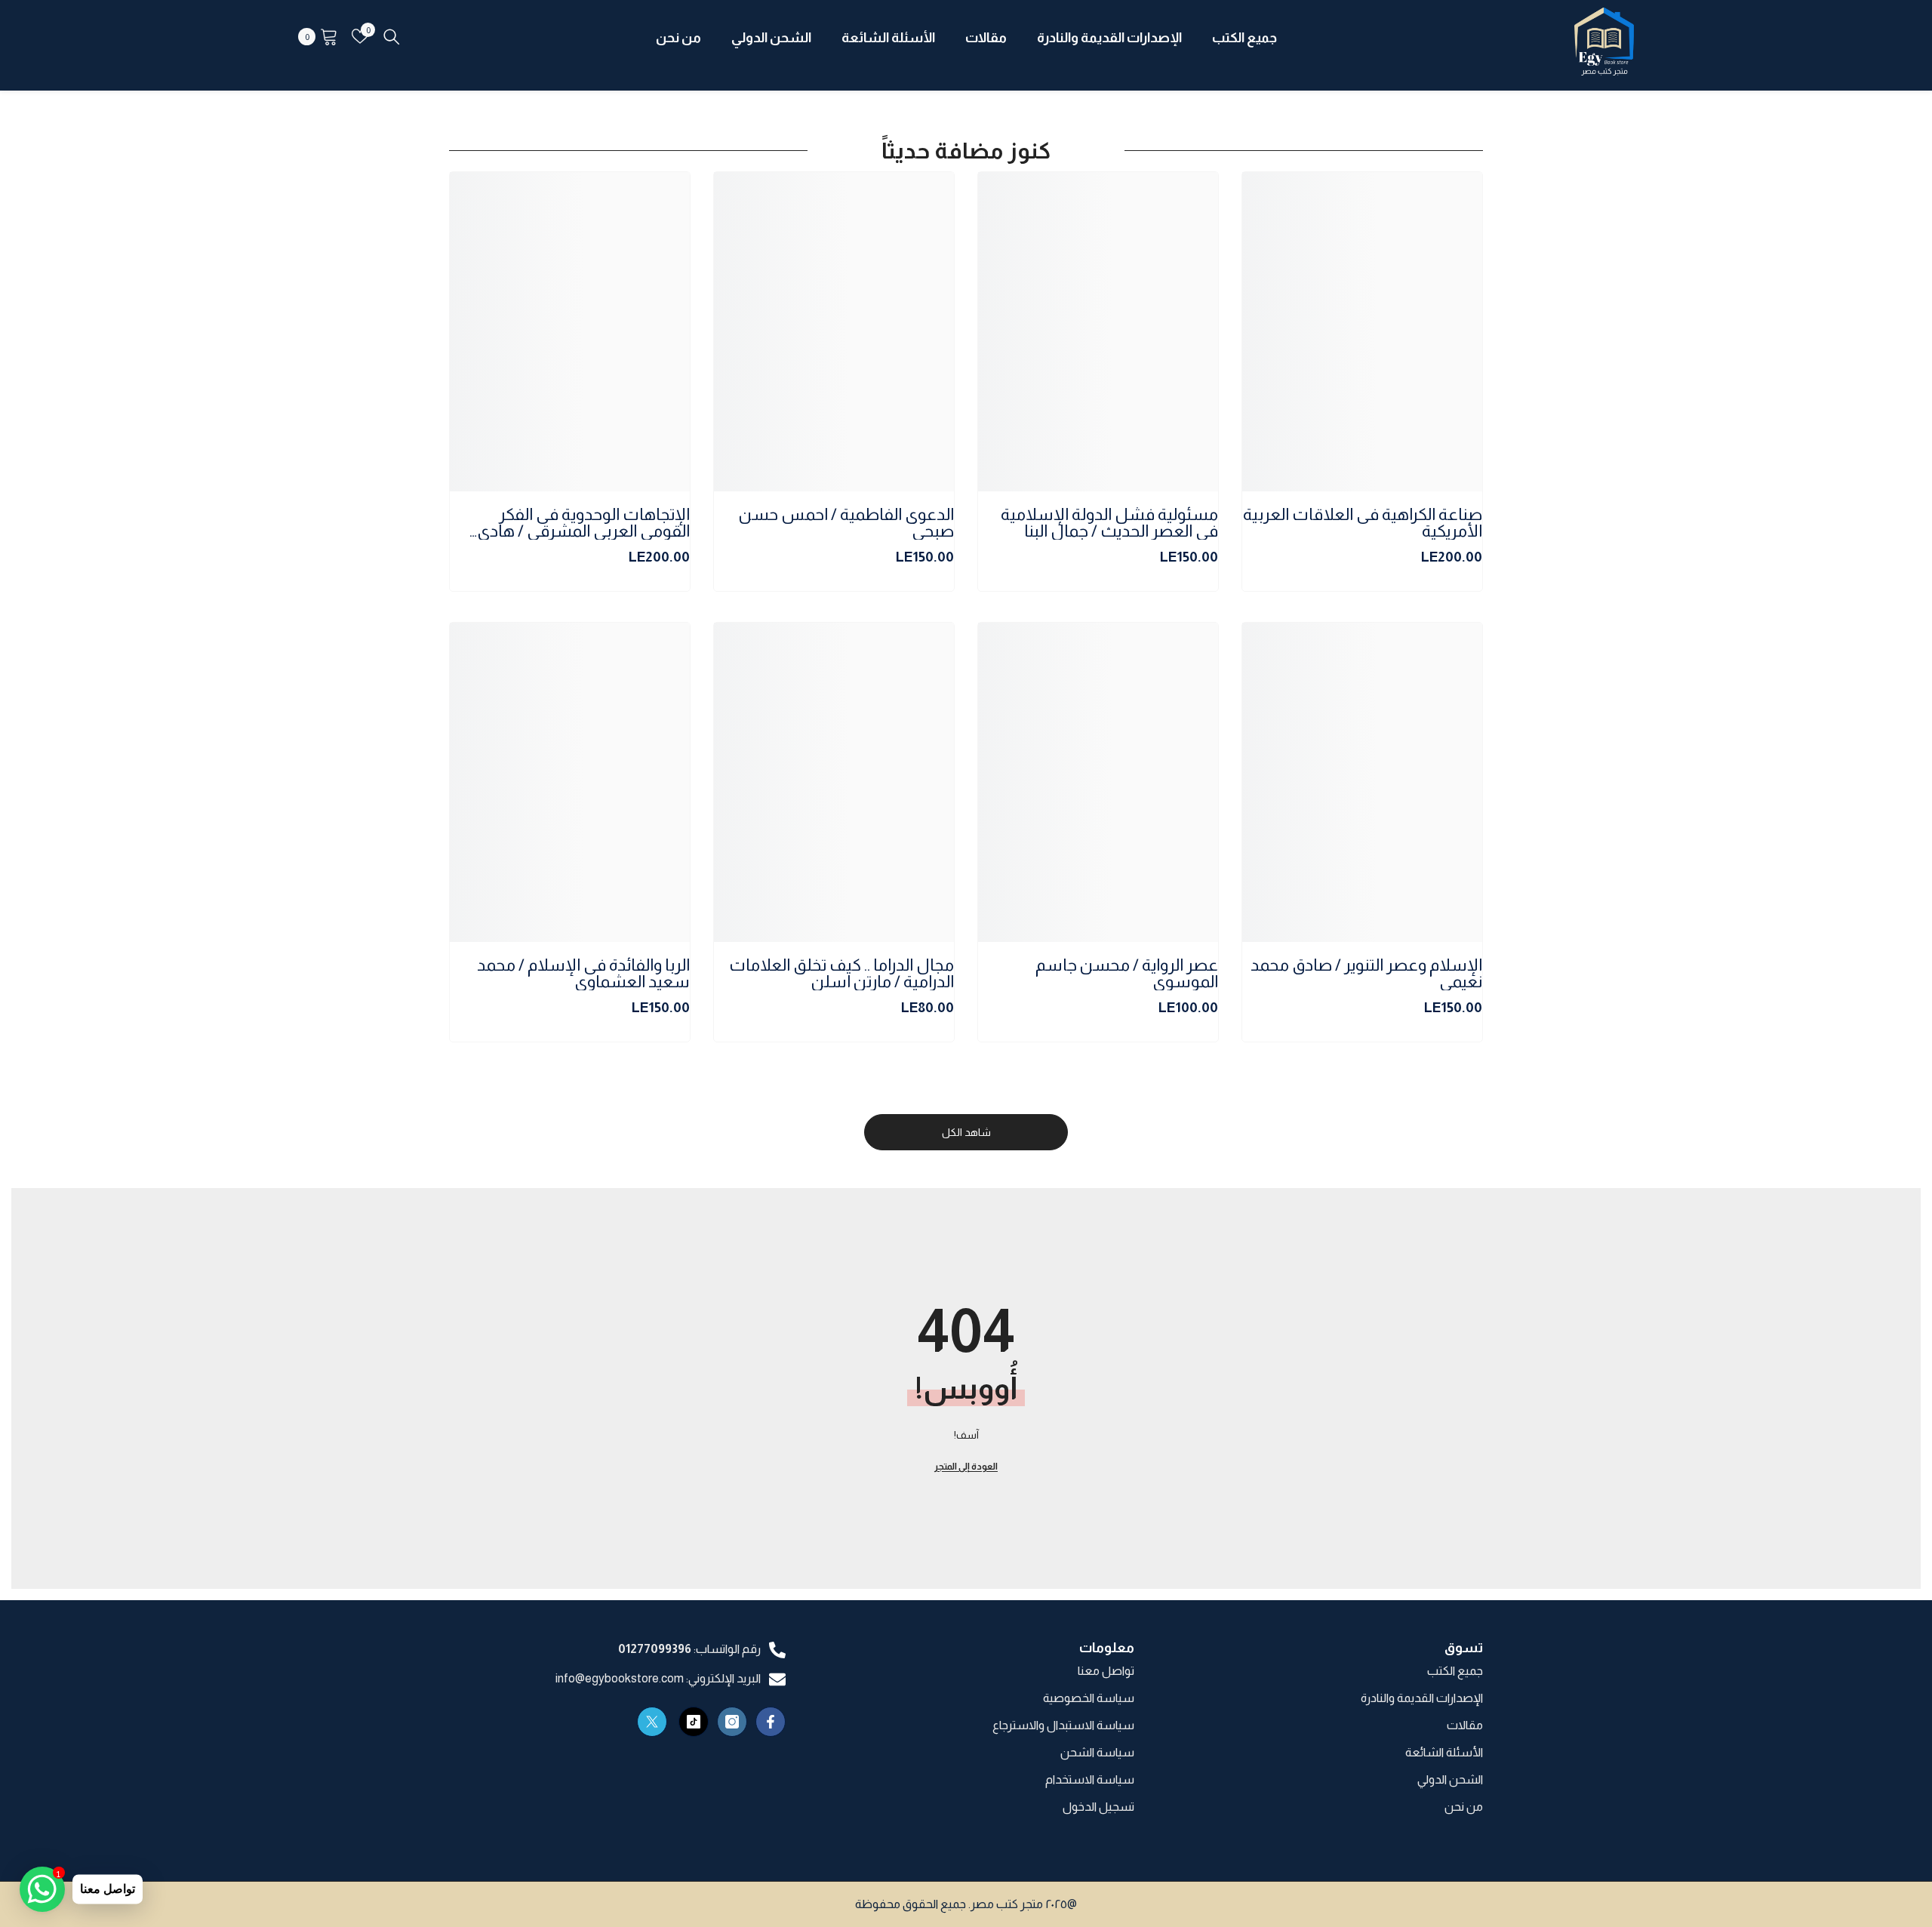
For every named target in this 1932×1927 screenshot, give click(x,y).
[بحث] (392, 36)
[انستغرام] (732, 1722)
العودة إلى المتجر (966, 1467)
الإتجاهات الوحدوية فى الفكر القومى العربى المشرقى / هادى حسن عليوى (583, 523)
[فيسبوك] (771, 1722)
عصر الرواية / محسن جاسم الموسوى (1127, 974)
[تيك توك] (694, 1722)
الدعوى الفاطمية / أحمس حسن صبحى (846, 523)
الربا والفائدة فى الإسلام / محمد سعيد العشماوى (583, 974)
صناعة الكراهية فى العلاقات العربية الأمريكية (1363, 523)
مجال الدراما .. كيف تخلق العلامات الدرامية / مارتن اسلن (841, 974)
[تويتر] (652, 1722)
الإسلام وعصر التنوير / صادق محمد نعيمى (1366, 974)
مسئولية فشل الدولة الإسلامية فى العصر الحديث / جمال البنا (1109, 523)
